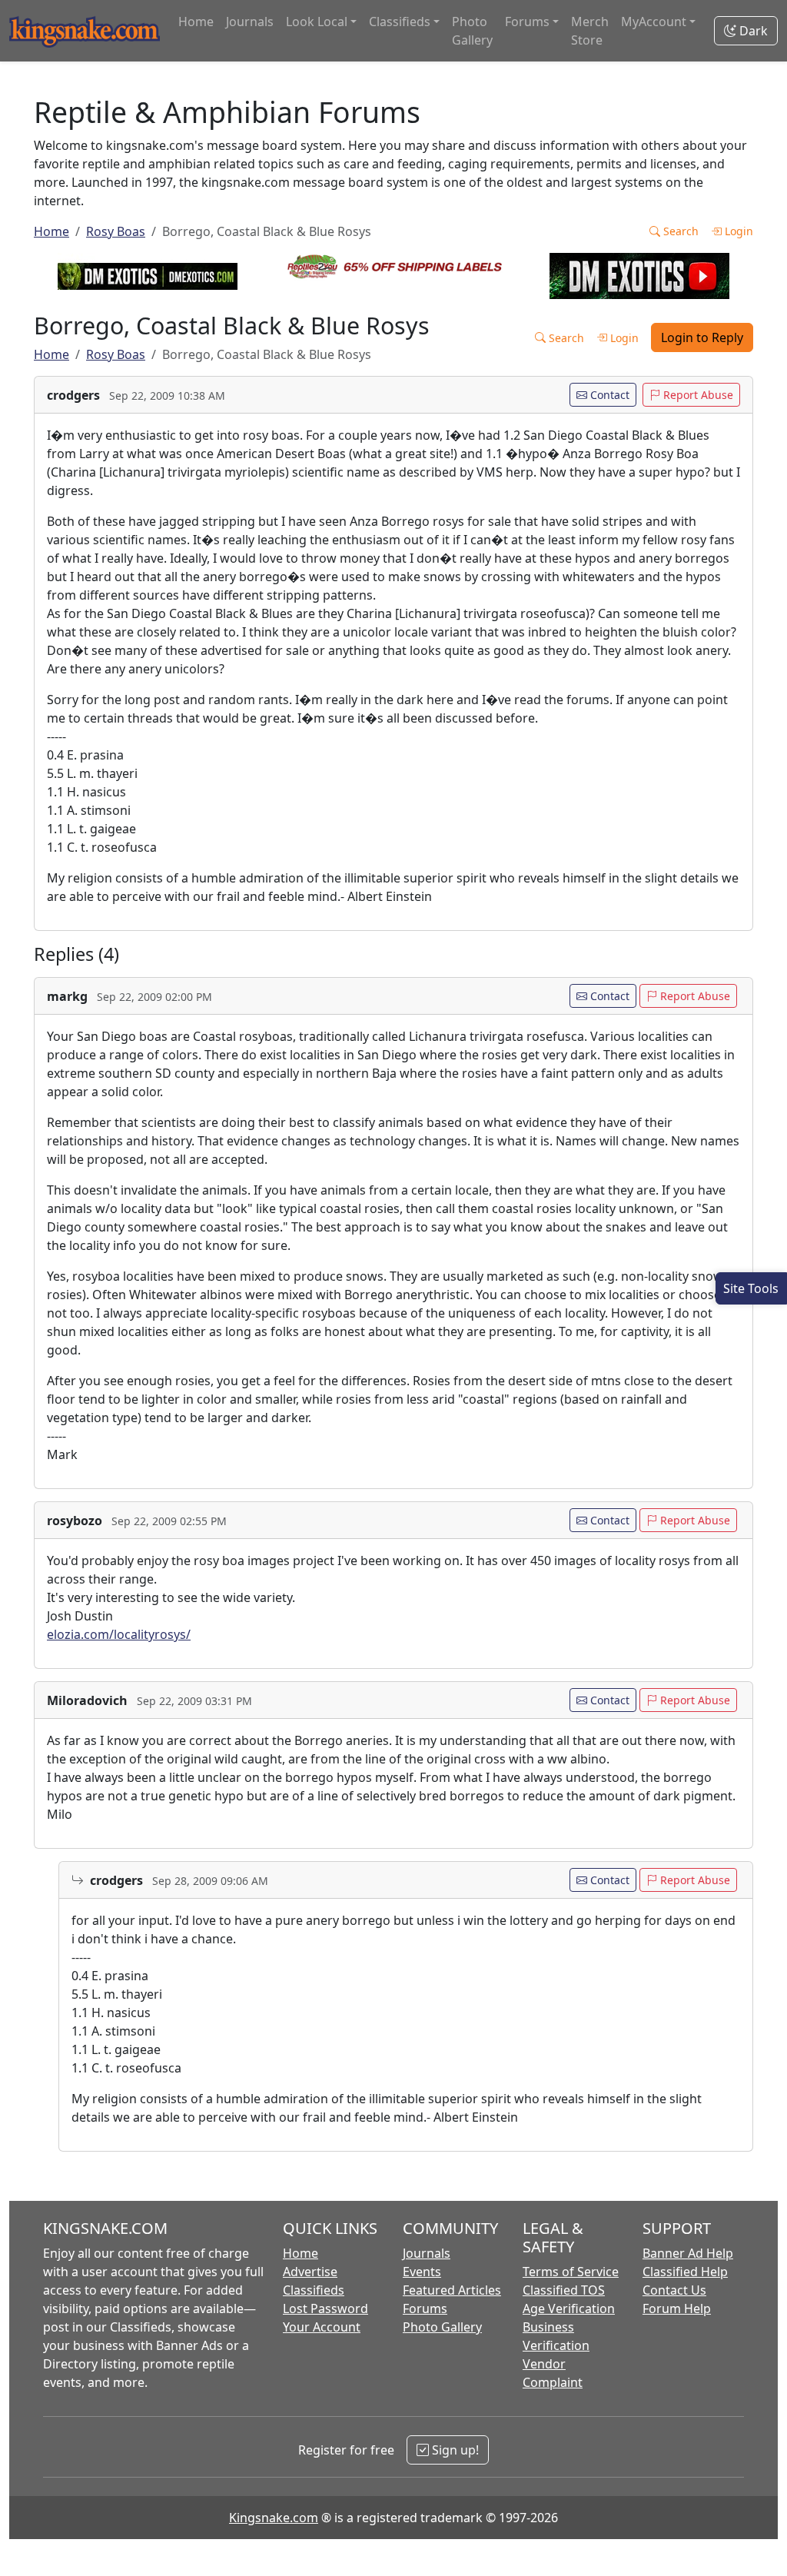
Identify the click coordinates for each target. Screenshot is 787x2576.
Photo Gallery (472, 31)
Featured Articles (452, 2290)
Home (196, 22)
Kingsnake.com (274, 2518)
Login (737, 231)
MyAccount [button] (654, 22)
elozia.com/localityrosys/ (119, 1634)
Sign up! (454, 2450)
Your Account (322, 2327)
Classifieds (314, 2290)
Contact (608, 395)
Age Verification (569, 2308)
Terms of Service (571, 2272)
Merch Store (590, 31)
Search (679, 231)
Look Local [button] (317, 22)
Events (422, 2272)
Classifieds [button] (400, 22)
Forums (425, 2308)
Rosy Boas (116, 231)
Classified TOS (564, 2290)
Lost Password (325, 2308)
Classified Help (685, 2272)
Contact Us (674, 2290)
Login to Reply (702, 337)
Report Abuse (697, 395)
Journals (250, 22)
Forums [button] (527, 22)
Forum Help (677, 2308)
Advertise (310, 2272)
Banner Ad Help (688, 2253)
